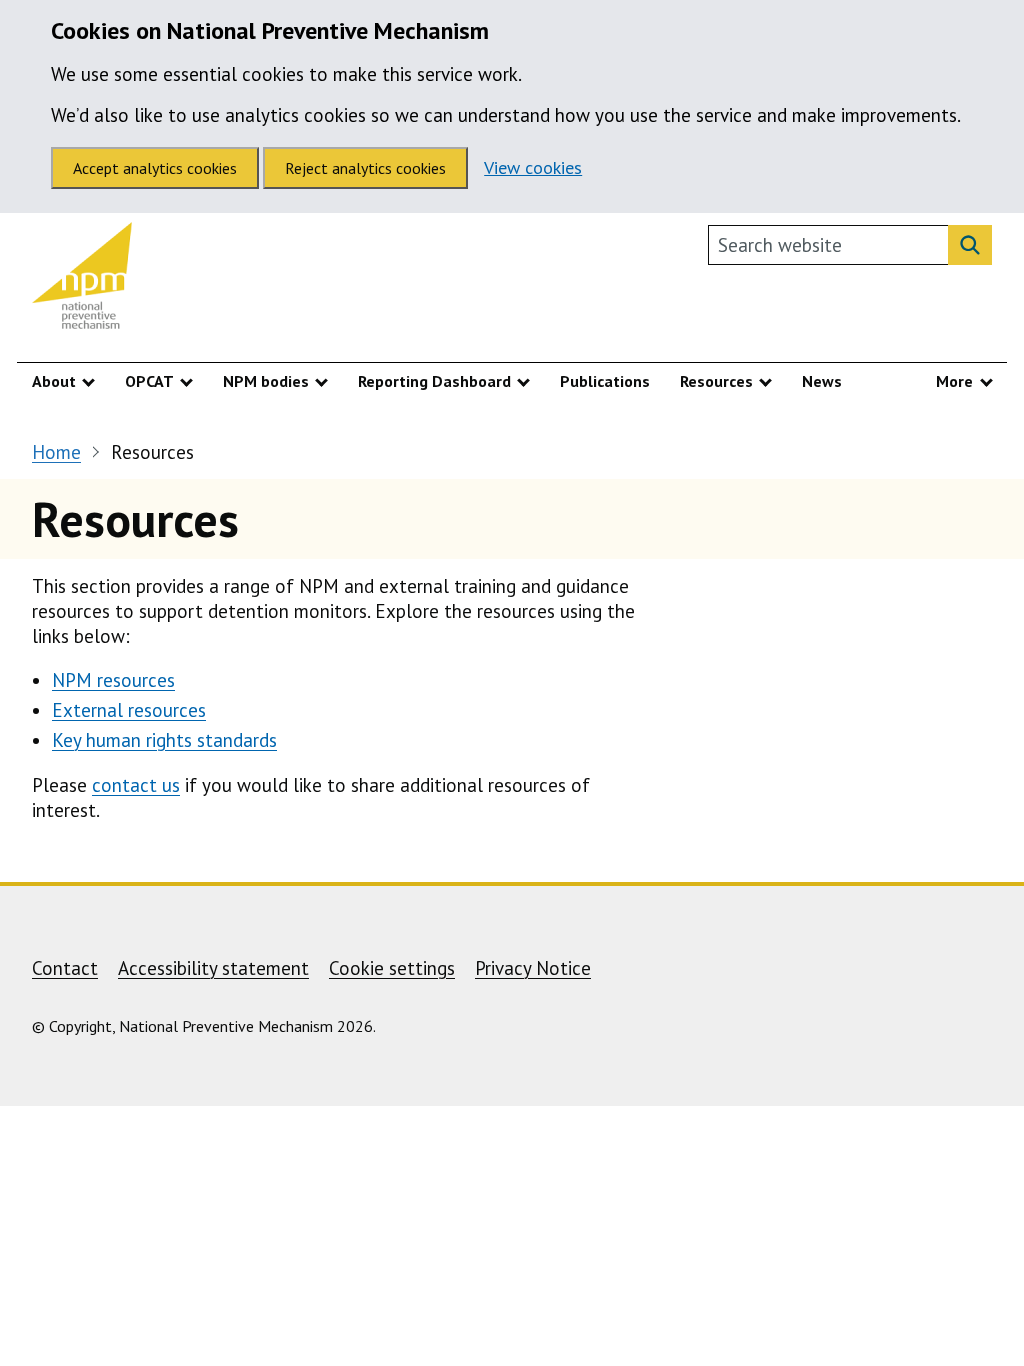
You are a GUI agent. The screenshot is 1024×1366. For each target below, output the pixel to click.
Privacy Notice (533, 968)
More (954, 381)
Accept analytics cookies (155, 168)
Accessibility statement (213, 968)
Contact (65, 968)
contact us (136, 785)
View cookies (533, 167)
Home (56, 452)
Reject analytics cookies (365, 168)
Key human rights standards (164, 740)
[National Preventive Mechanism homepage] (82, 280)
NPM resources (113, 680)
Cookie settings (392, 968)
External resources (129, 710)
